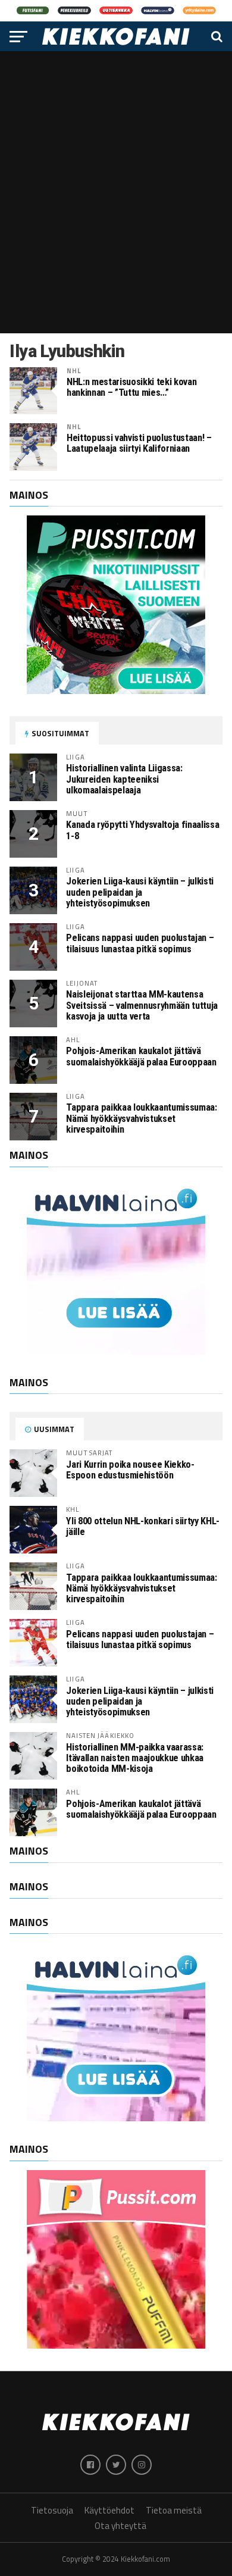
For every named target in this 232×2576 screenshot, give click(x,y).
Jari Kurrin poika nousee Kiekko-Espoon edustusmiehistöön (130, 1470)
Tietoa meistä (174, 2510)
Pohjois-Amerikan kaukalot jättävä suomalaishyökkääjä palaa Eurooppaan (141, 1056)
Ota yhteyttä (120, 2526)
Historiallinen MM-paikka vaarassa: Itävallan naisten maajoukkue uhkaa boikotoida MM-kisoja (135, 1758)
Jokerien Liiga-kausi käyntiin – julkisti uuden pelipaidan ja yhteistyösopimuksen (140, 892)
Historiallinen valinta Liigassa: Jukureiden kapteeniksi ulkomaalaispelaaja (124, 779)
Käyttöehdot (109, 2510)
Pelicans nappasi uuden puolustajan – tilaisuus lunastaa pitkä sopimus (140, 943)
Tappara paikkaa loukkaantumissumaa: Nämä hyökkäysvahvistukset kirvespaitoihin (141, 1118)
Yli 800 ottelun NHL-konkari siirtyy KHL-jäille (143, 1526)
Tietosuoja (52, 2510)
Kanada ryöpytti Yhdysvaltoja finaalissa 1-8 (142, 830)
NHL (74, 371)
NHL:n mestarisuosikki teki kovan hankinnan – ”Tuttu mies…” (131, 387)
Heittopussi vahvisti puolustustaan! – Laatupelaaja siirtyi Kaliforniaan (139, 443)
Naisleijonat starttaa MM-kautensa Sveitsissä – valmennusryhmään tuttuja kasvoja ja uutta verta (142, 1005)
